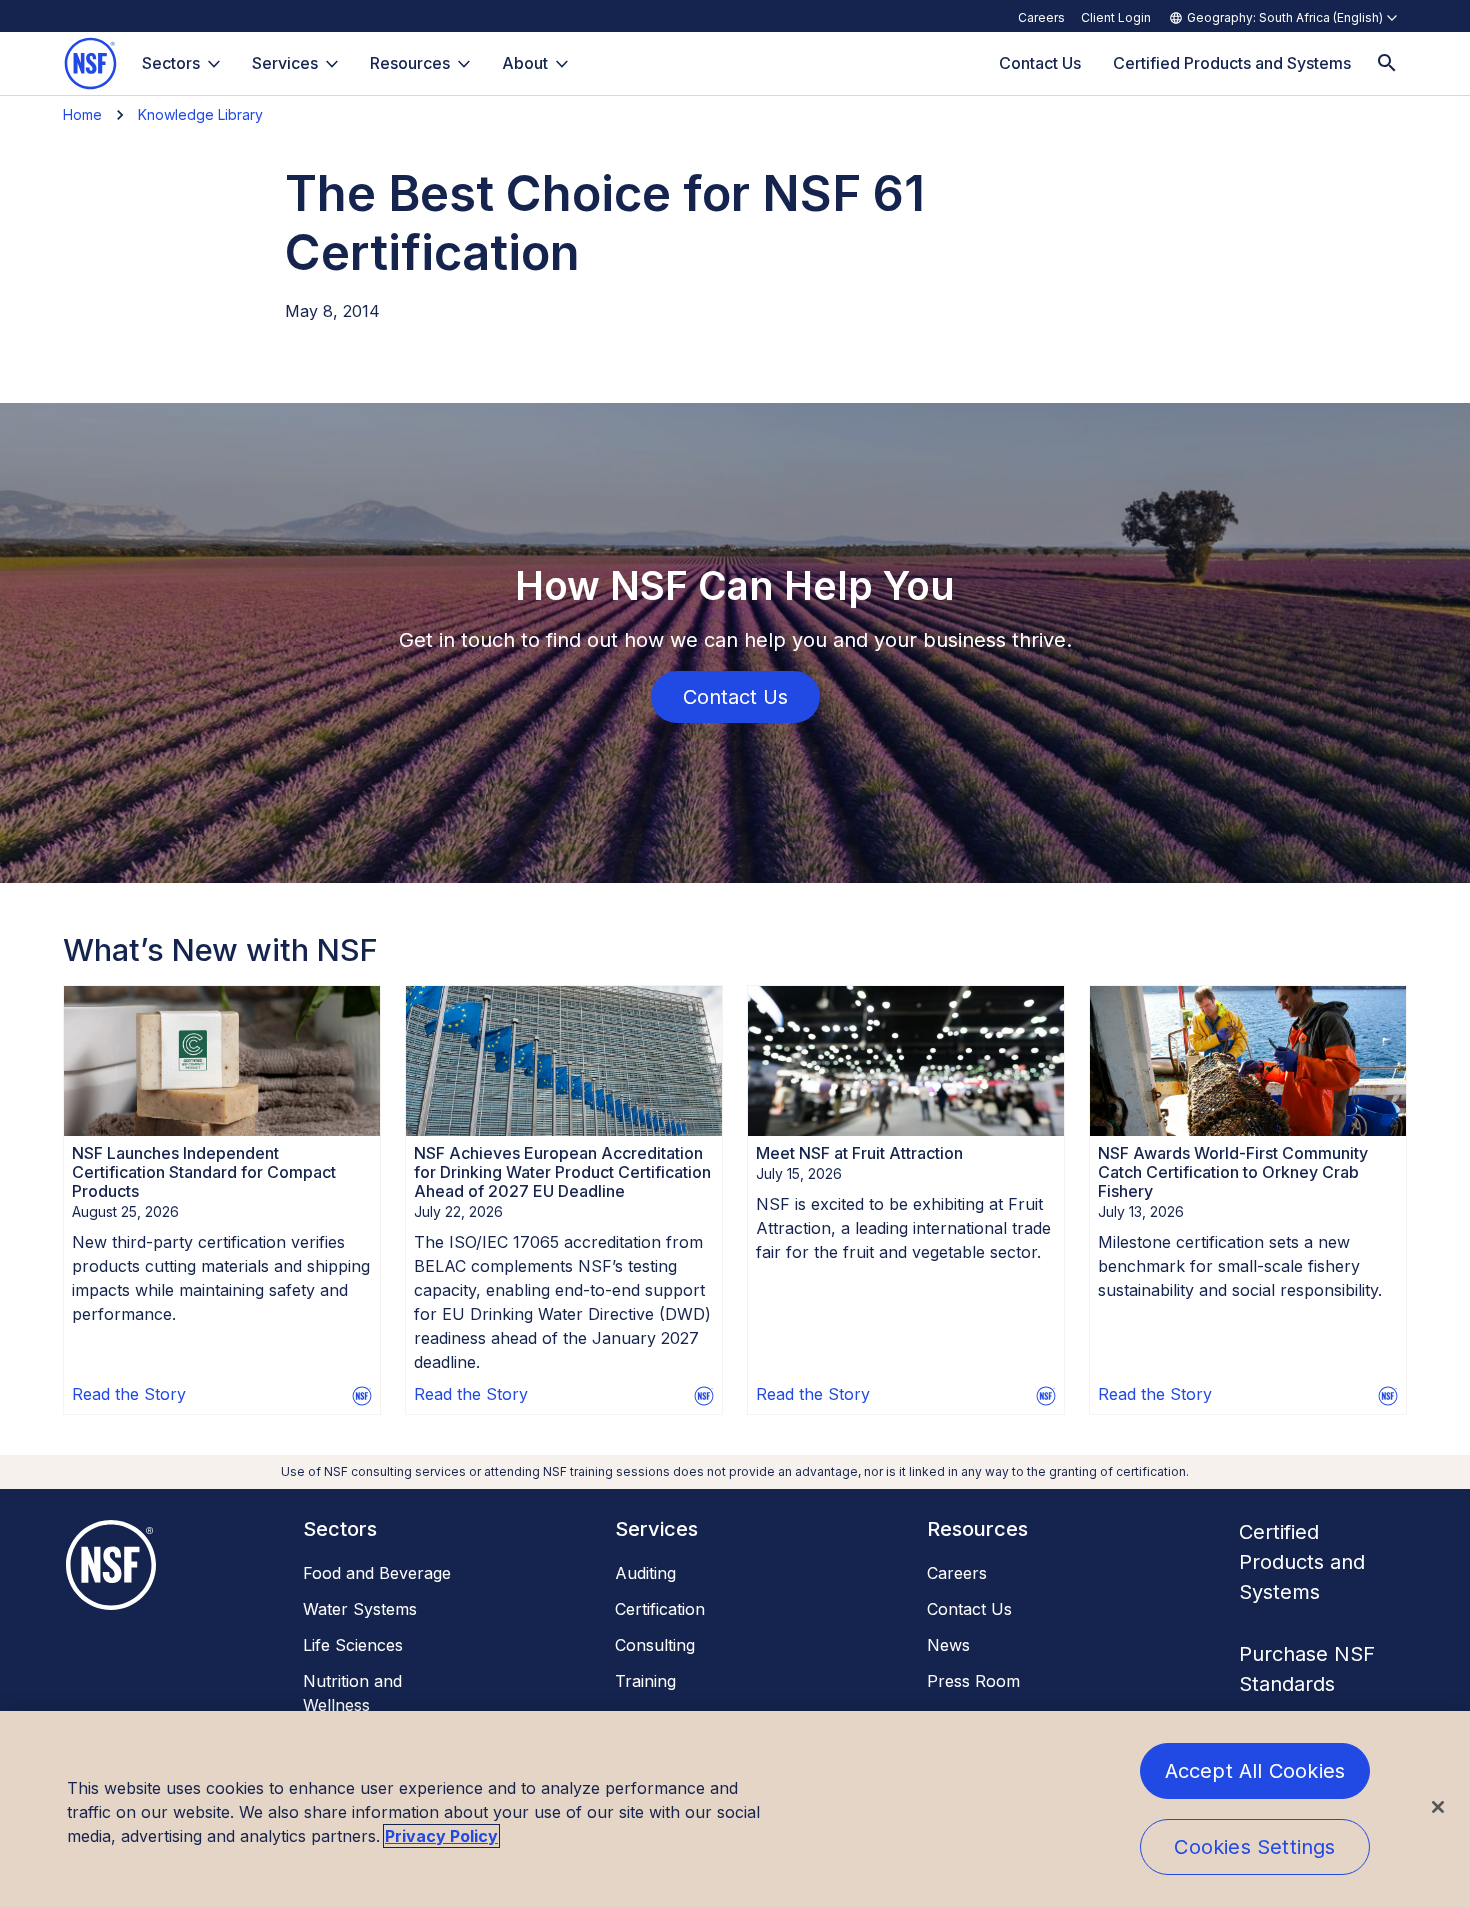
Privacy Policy (441, 1836)
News (948, 1645)
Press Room (973, 1681)
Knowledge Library (200, 114)
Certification (660, 1609)
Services (285, 63)
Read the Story (129, 1394)
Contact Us (969, 1609)
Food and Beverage (377, 1573)
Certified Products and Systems (1302, 1562)
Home (82, 114)
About (525, 63)
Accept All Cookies (1255, 1771)
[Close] (1438, 1807)
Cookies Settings (1254, 1847)
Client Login (1116, 17)
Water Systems (360, 1609)
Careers (1041, 17)
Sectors (171, 63)
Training (645, 1681)
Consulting (655, 1645)
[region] (735, 1809)
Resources (410, 63)
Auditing (645, 1573)
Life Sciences (353, 1645)
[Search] (1387, 63)
